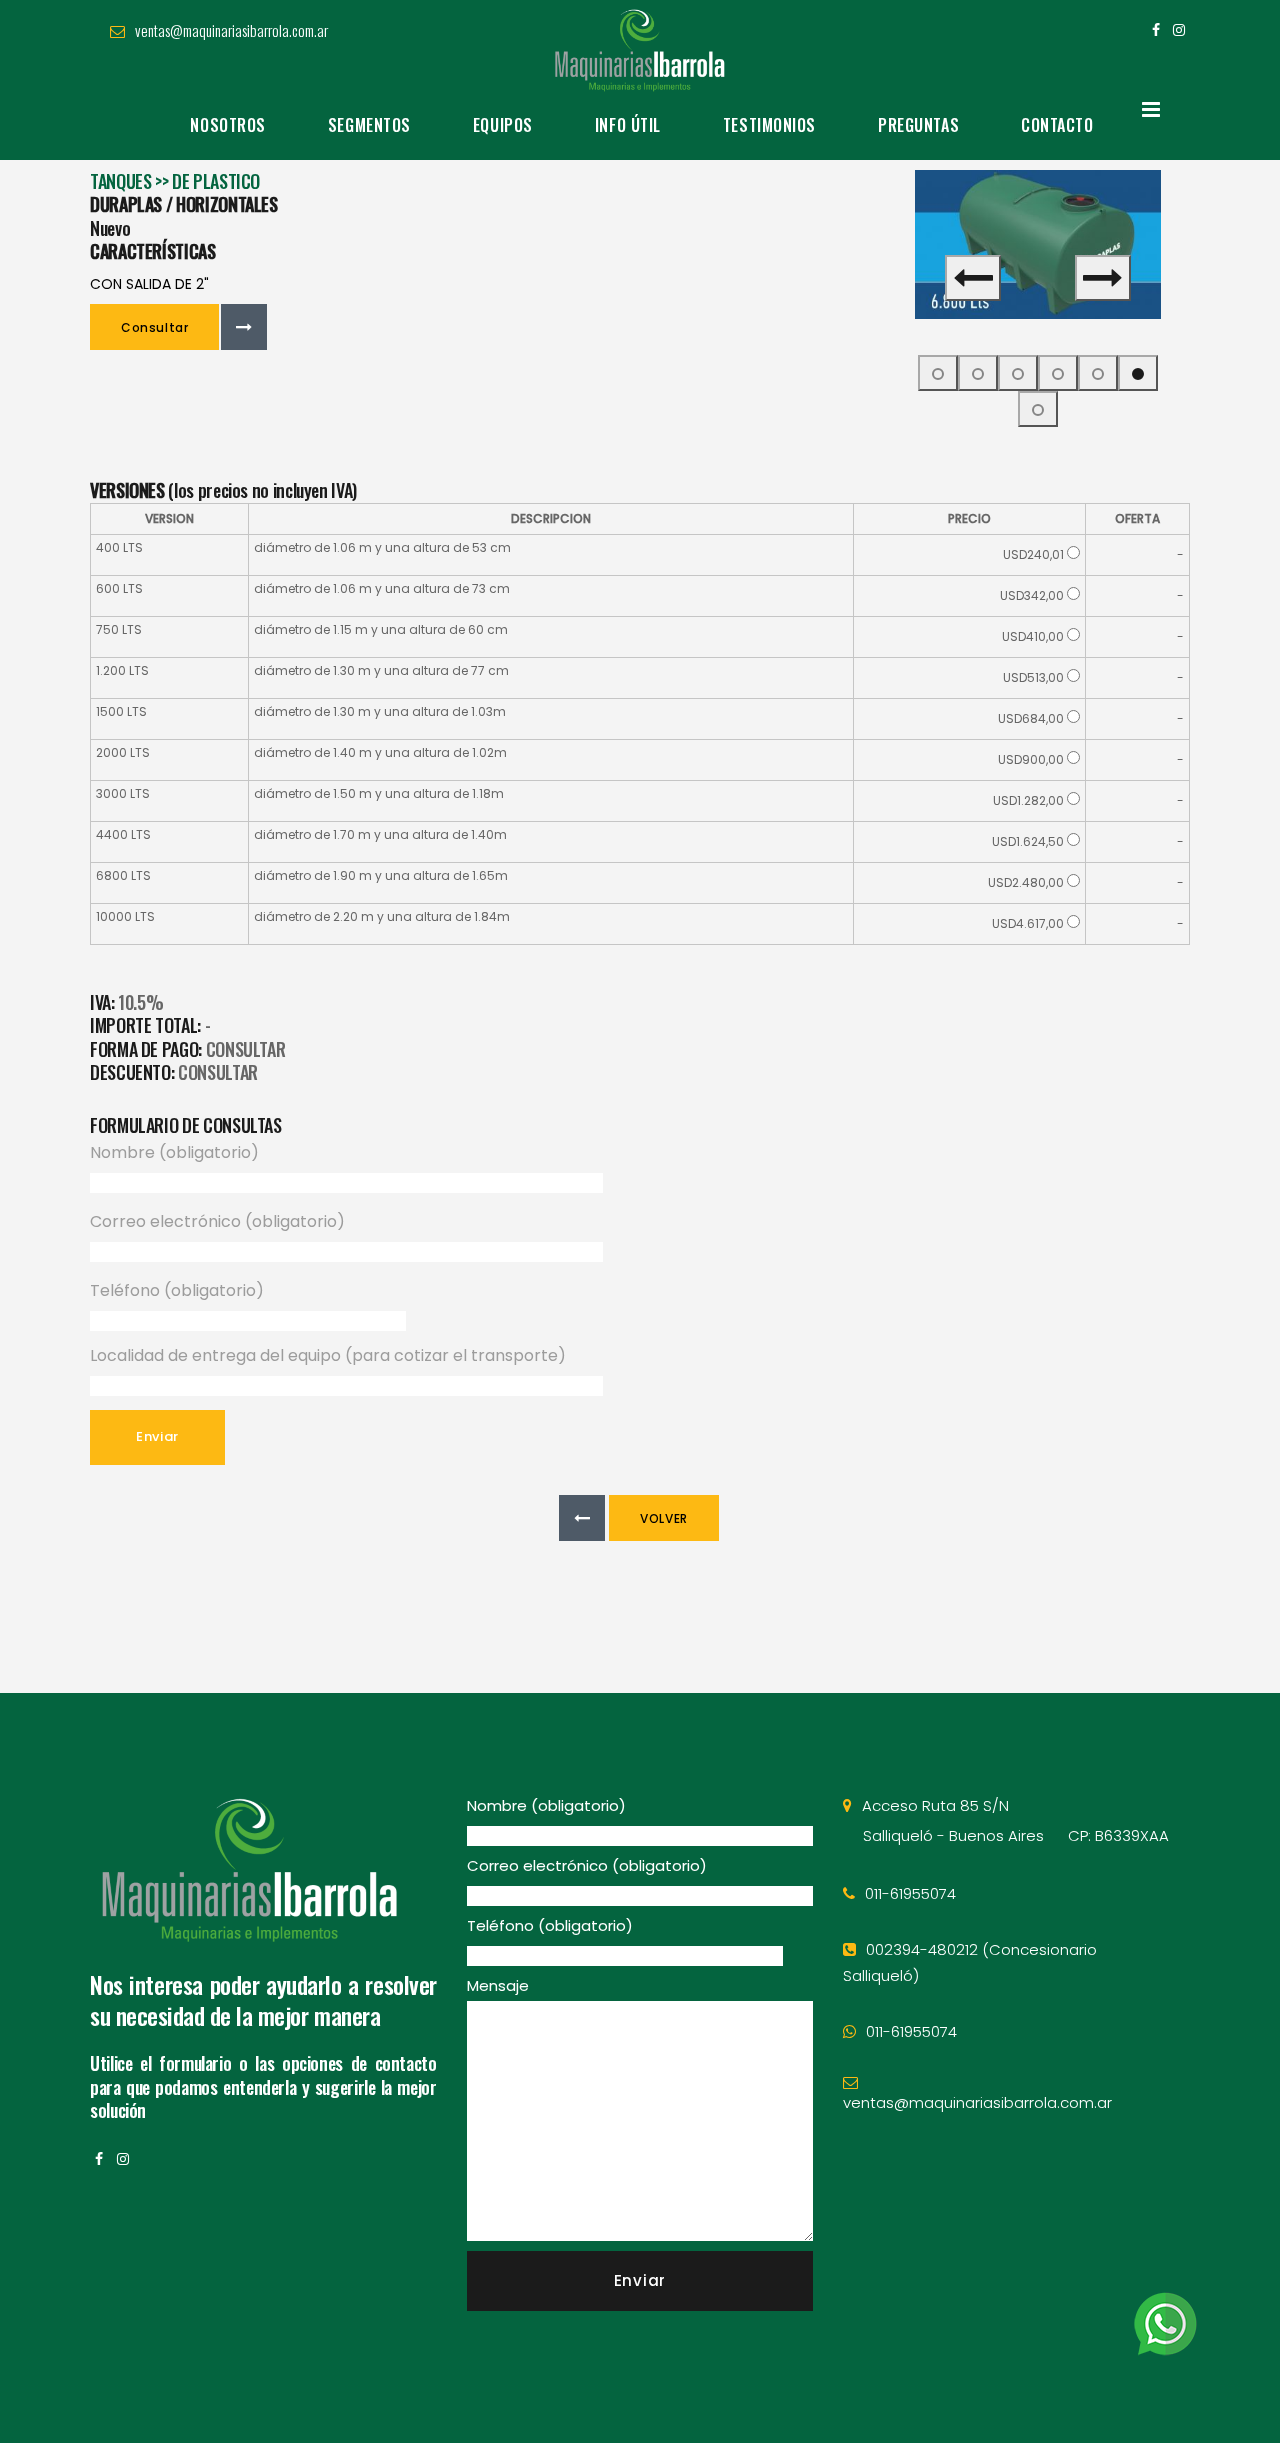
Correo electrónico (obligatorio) (217, 1221)
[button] (938, 373)
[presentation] (973, 278)
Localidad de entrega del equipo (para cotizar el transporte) (328, 1355)
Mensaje (498, 1985)
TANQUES (120, 181)
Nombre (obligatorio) (174, 1152)
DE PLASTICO (216, 181)
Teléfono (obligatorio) (177, 1290)
